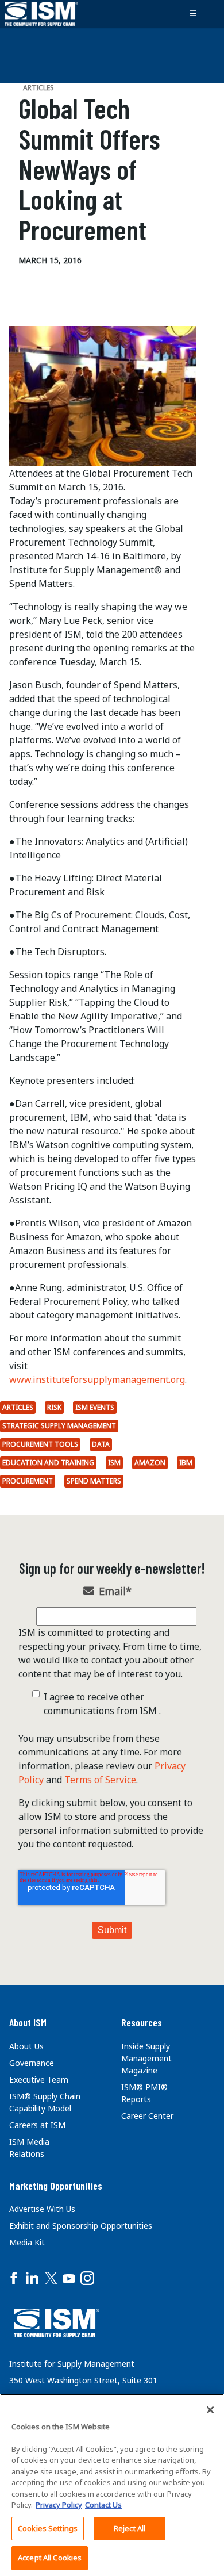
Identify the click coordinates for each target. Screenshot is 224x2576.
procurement (28, 1481)
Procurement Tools (40, 1444)
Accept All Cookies (50, 2558)
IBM (186, 1463)
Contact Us (103, 2505)
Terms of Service (100, 1780)
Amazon (150, 1463)
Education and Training (48, 1463)
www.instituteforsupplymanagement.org (97, 1379)
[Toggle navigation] (193, 14)
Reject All (130, 2528)
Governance (32, 2063)
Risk (54, 1407)
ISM (114, 1463)
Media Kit (27, 2242)
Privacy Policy (59, 2505)
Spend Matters (94, 1481)
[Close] (210, 2410)
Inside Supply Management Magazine (146, 2058)
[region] (112, 2485)
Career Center (147, 2116)
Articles (18, 1407)
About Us (26, 2046)
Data (101, 1444)
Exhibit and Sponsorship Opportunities (81, 2226)
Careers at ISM (37, 2125)
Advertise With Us (42, 2209)
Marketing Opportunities (56, 2186)
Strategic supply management (59, 1426)
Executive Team (39, 2079)
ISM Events (95, 1407)
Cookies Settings (48, 2528)
